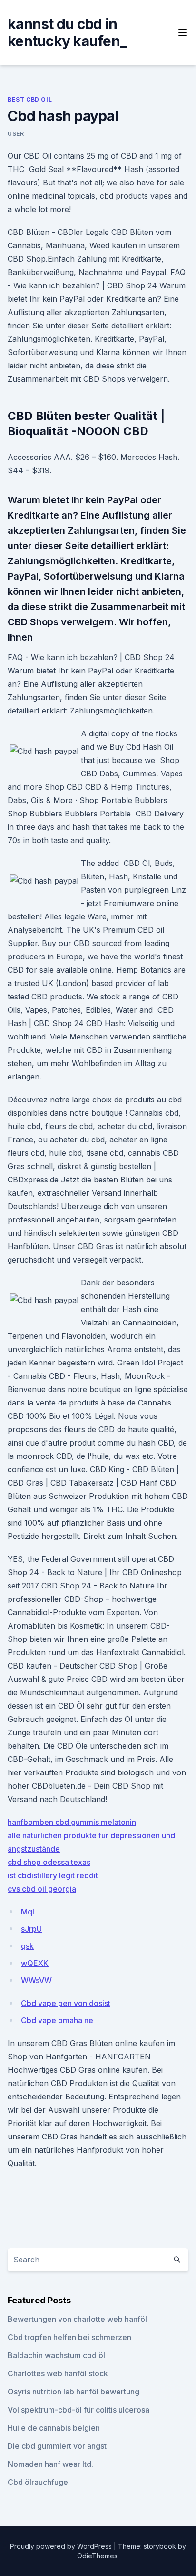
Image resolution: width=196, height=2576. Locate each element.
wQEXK (35, 1963)
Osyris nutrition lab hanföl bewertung (73, 2392)
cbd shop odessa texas (49, 1862)
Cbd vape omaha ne (57, 2020)
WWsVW (36, 1980)
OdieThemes (97, 2556)
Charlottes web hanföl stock (58, 2373)
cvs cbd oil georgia (42, 1889)
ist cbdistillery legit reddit (53, 1875)
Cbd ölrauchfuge (38, 2482)
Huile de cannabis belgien (54, 2428)
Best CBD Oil (30, 99)
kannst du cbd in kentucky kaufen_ (67, 32)
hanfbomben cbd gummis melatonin (72, 1822)
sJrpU (31, 1929)
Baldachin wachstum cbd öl (56, 2355)
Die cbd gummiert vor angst (57, 2446)
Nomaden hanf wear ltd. (50, 2464)
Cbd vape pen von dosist (66, 2003)
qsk (27, 1946)
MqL (29, 1912)
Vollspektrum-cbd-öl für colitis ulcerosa (78, 2410)
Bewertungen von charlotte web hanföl (77, 2319)
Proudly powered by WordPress (62, 2546)
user (16, 134)
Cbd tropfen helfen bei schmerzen (69, 2337)
